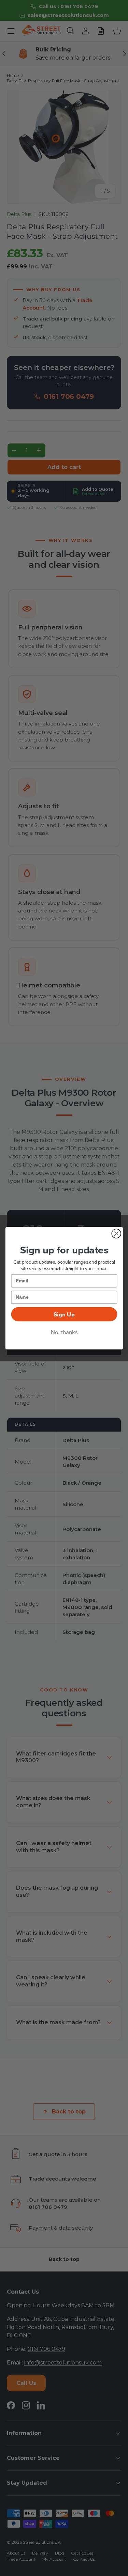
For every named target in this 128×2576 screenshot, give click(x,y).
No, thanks (64, 1332)
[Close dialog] (116, 1234)
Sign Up (64, 1314)
